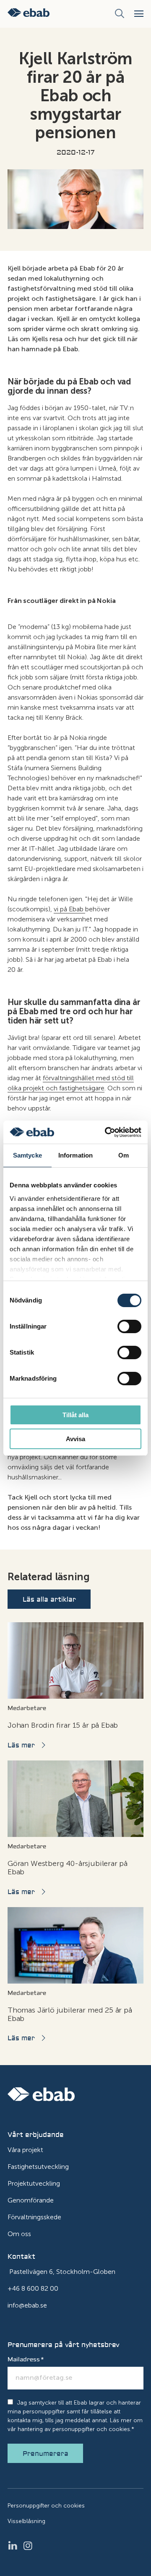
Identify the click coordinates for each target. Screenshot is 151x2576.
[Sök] (120, 14)
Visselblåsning (26, 2521)
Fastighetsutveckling (38, 2167)
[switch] (129, 1326)
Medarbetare (27, 1708)
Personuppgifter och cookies (46, 2506)
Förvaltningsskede (34, 2217)
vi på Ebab (69, 909)
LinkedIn (15, 2546)
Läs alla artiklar (49, 1600)
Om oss (19, 2234)
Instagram (30, 2546)
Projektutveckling (34, 2183)
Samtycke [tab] (27, 1155)
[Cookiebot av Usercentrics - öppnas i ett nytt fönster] (107, 1132)
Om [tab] (124, 1155)
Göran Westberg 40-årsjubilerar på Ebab (68, 1868)
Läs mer (21, 1745)
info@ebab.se (27, 2305)
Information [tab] (75, 1155)
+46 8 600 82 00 (33, 2288)
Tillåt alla (75, 1415)
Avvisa (75, 1439)
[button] (139, 14)
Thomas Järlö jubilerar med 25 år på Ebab (70, 2014)
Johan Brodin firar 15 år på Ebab (63, 1725)
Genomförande (31, 2200)
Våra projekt (25, 2150)
